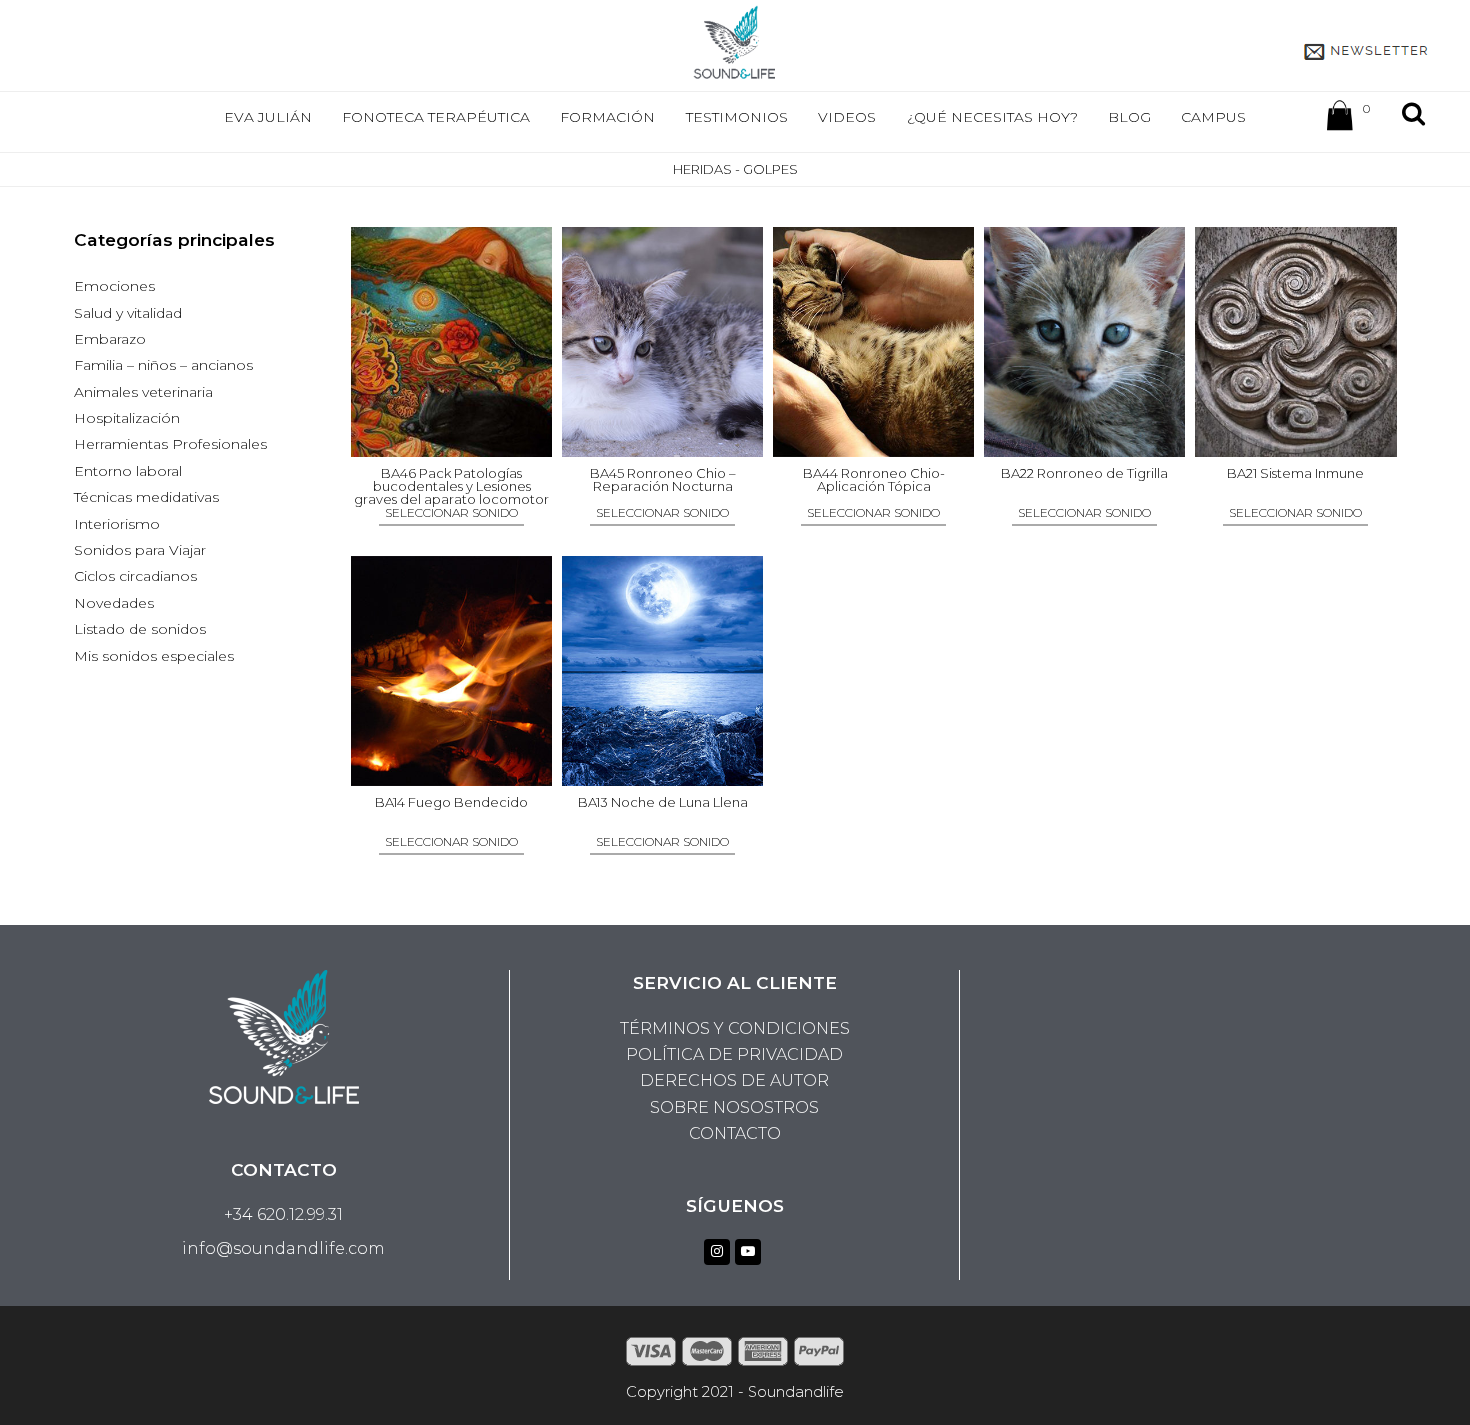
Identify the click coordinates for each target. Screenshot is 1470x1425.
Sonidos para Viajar (140, 550)
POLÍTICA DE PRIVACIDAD (734, 1054)
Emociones (114, 286)
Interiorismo (117, 524)
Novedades (114, 603)
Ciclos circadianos (135, 576)
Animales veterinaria (143, 392)
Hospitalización (127, 418)
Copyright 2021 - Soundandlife (735, 1392)
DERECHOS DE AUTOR (734, 1080)
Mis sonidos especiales (154, 656)
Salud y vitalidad (128, 313)
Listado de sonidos (140, 629)
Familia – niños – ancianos (163, 365)
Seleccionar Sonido (451, 513)
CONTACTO (735, 1133)
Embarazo (110, 339)
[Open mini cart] (1340, 120)
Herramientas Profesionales (170, 444)
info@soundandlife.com (283, 1248)
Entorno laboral (128, 471)
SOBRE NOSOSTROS (734, 1107)
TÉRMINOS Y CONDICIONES (735, 1028)
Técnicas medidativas (146, 497)
